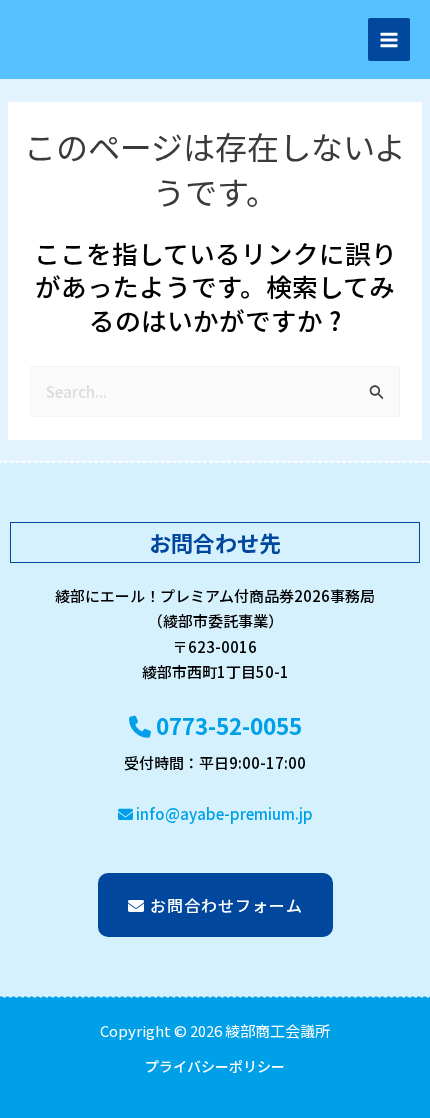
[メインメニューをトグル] (389, 39)
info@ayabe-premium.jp (223, 813)
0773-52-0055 (226, 725)
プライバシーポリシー (215, 1066)
